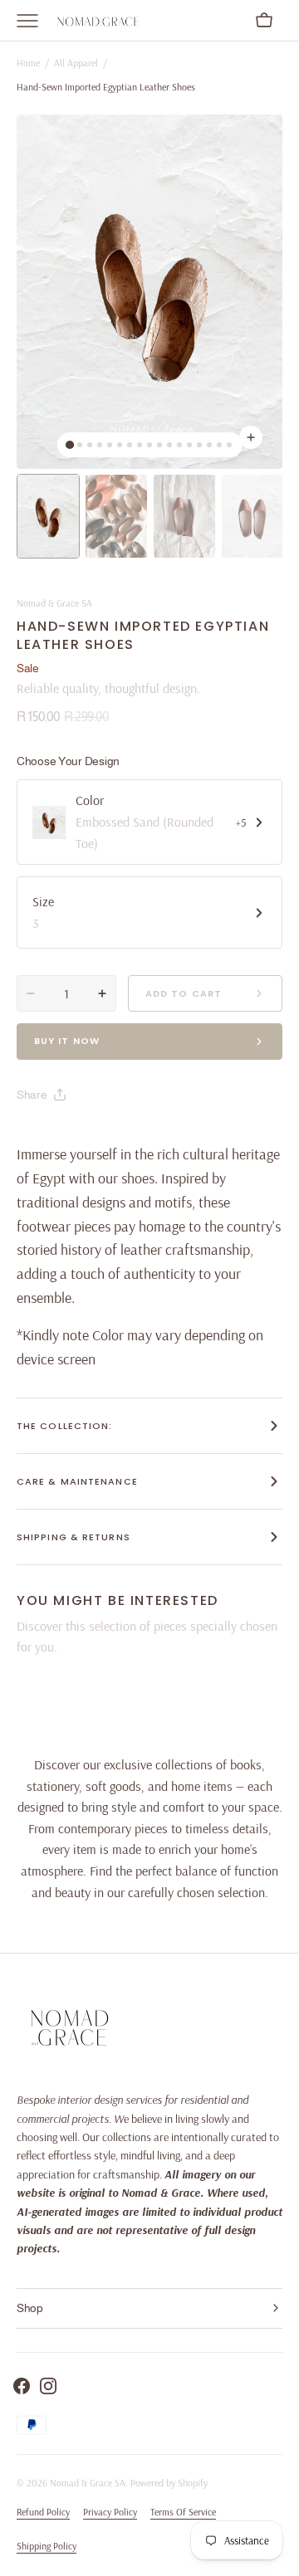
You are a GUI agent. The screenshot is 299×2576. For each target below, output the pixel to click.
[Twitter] (43, 1136)
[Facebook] (75, 1136)
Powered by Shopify (169, 2483)
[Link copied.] (138, 1136)
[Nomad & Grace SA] (100, 21)
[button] (264, 21)
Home (28, 63)
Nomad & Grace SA (88, 2483)
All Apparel (76, 63)
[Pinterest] (106, 1136)
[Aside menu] (33, 21)
